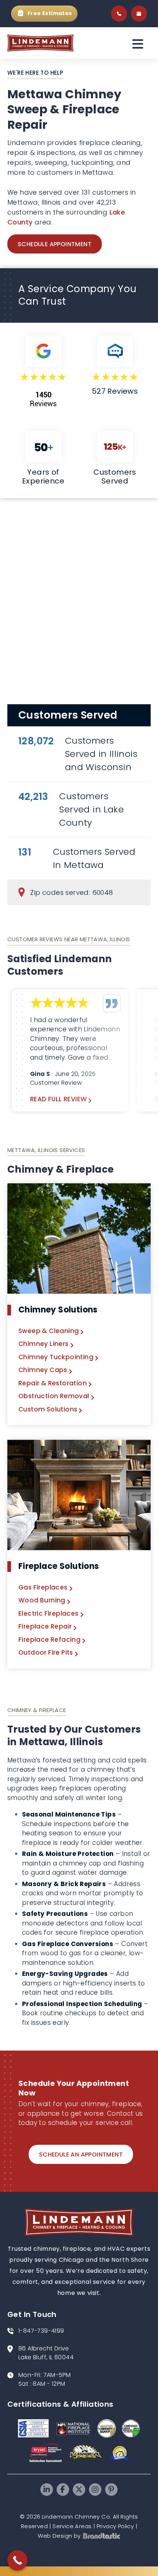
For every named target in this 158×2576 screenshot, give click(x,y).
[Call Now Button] (17, 2560)
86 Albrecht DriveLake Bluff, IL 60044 (46, 2353)
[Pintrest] (111, 2490)
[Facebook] (63, 2490)
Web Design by (59, 2536)
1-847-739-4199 (41, 2331)
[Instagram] (95, 2490)
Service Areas (72, 2526)
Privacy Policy (115, 2526)
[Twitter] (79, 2490)
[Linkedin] (47, 2490)
